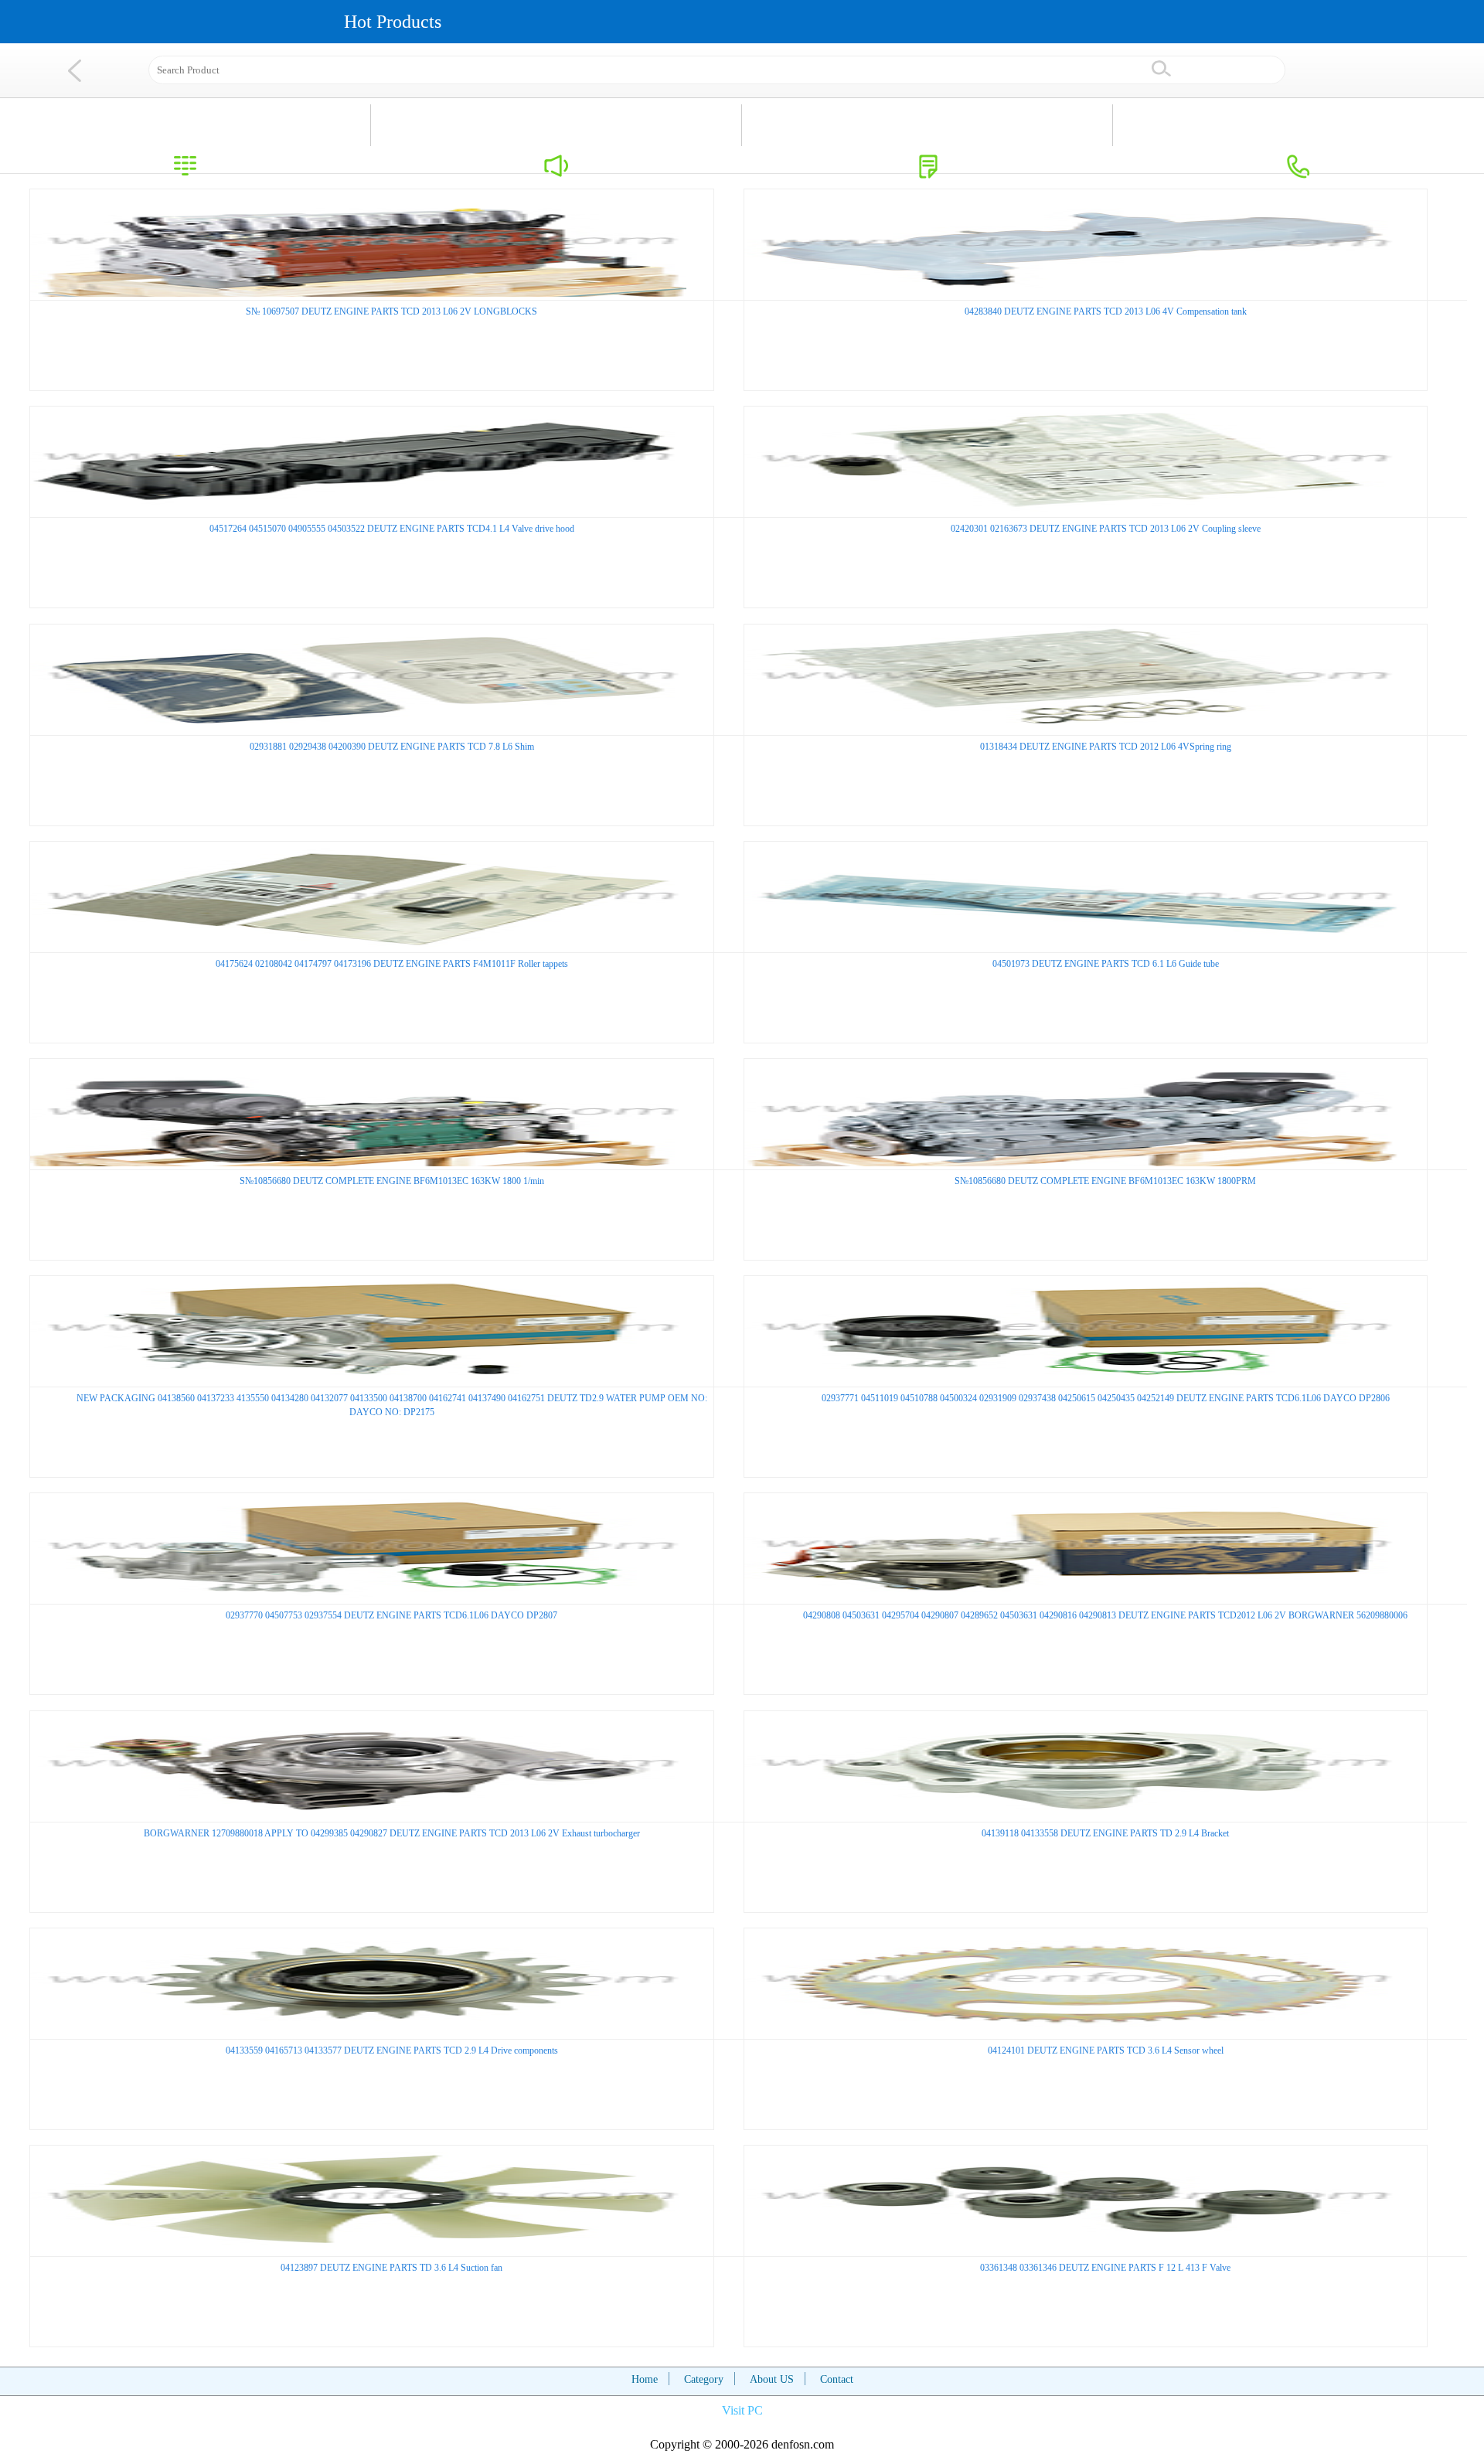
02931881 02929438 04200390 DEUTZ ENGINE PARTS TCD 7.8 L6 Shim (392, 747)
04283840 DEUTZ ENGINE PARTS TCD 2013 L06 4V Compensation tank (1106, 311)
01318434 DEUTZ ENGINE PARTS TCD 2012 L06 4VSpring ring (1106, 747)
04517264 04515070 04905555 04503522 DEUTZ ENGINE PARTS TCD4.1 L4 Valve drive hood (392, 529)
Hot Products (393, 22)
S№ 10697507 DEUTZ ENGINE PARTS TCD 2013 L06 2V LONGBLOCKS (391, 311)
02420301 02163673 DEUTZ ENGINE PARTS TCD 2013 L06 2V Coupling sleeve (1106, 529)
